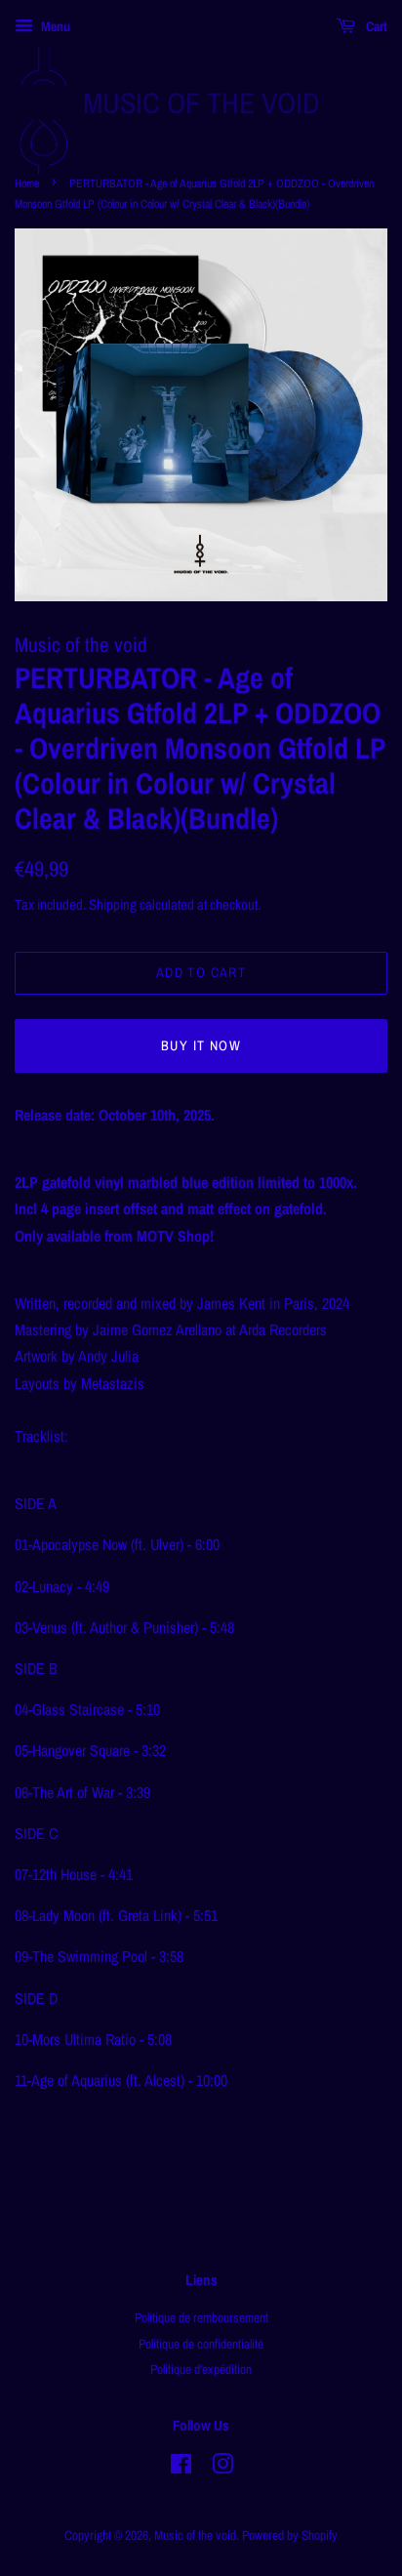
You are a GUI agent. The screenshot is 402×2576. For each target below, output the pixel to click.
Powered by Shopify (290, 2535)
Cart (375, 26)
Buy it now (201, 1045)
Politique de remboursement (201, 2317)
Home (27, 184)
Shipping (113, 904)
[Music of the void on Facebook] (181, 2468)
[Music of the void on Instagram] (222, 2468)
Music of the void (201, 102)
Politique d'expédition (201, 2369)
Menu (54, 26)
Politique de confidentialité (201, 2344)
